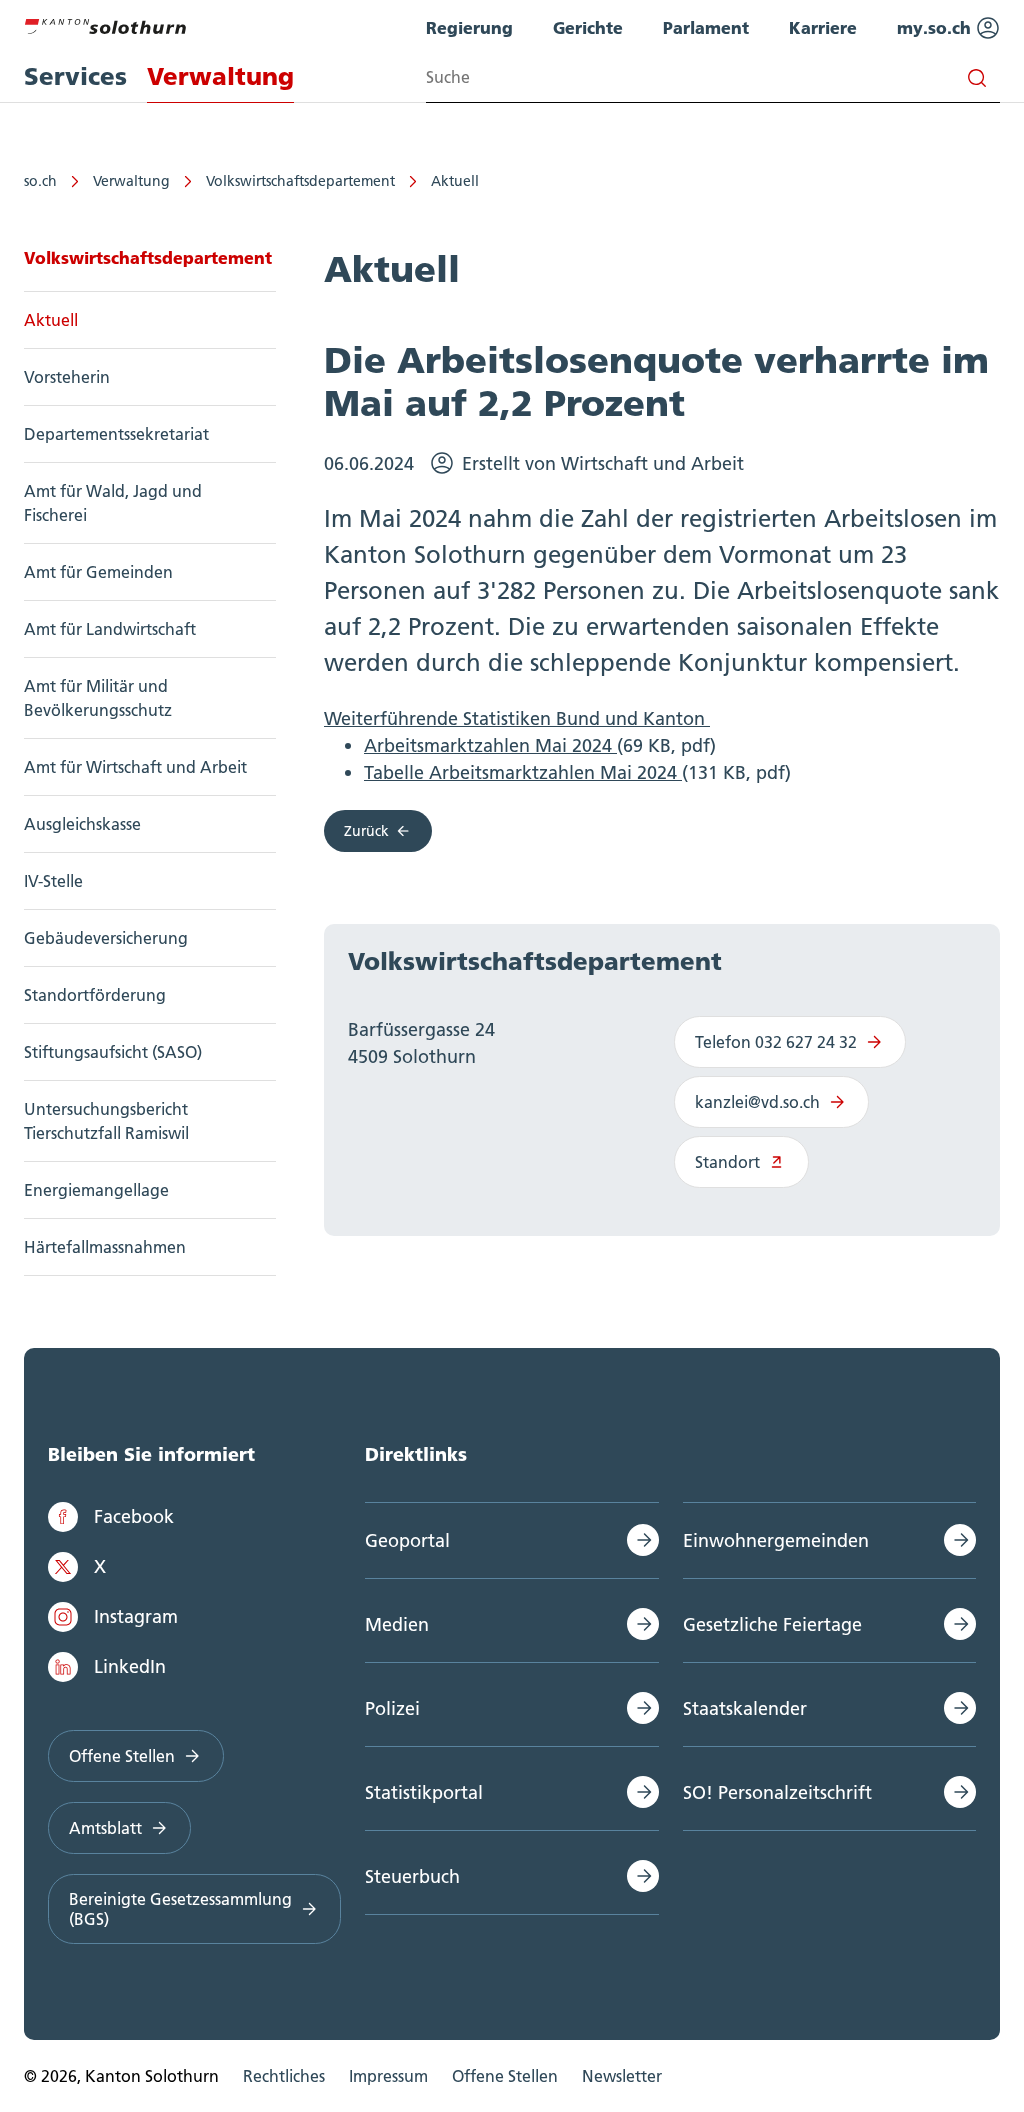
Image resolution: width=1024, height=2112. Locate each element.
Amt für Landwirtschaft (110, 629)
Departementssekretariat (116, 434)
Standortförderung (95, 995)
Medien (397, 1624)
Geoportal (407, 1540)
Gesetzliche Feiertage (772, 1624)
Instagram (136, 1616)
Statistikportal (424, 1792)
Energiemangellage (96, 1190)
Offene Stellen (122, 1756)
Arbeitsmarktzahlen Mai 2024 (490, 745)
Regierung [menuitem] (469, 27)
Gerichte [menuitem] (588, 27)
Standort (727, 1162)
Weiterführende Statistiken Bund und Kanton (517, 718)
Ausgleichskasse (82, 824)
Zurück (366, 831)
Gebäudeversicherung (106, 938)
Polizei (392, 1708)
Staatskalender (745, 1708)
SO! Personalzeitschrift (777, 1792)
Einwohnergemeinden (776, 1540)
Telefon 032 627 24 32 (776, 1042)
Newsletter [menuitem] (622, 2076)
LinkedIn (130, 1666)
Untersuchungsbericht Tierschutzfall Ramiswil (106, 1121)
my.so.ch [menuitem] (936, 27)
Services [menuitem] (75, 76)
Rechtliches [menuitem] (284, 2076)
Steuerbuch (412, 1876)
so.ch (40, 181)
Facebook (134, 1516)
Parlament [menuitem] (706, 27)
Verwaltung (131, 181)
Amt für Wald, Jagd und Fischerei (113, 503)
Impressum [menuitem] (388, 2076)
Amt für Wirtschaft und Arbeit (135, 767)
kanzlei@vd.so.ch (757, 1102)
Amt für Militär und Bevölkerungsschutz (98, 698)
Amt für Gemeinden (98, 572)
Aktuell (455, 181)
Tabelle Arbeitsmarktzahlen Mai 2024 (523, 772)
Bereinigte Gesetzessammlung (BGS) (180, 1909)
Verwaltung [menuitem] (220, 76)
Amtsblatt (105, 1828)
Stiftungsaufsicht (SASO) (113, 1052)
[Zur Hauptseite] (105, 24)
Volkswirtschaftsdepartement (300, 181)
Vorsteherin (67, 377)
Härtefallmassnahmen (105, 1247)
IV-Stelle (53, 881)
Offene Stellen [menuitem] (505, 2076)
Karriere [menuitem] (823, 27)
